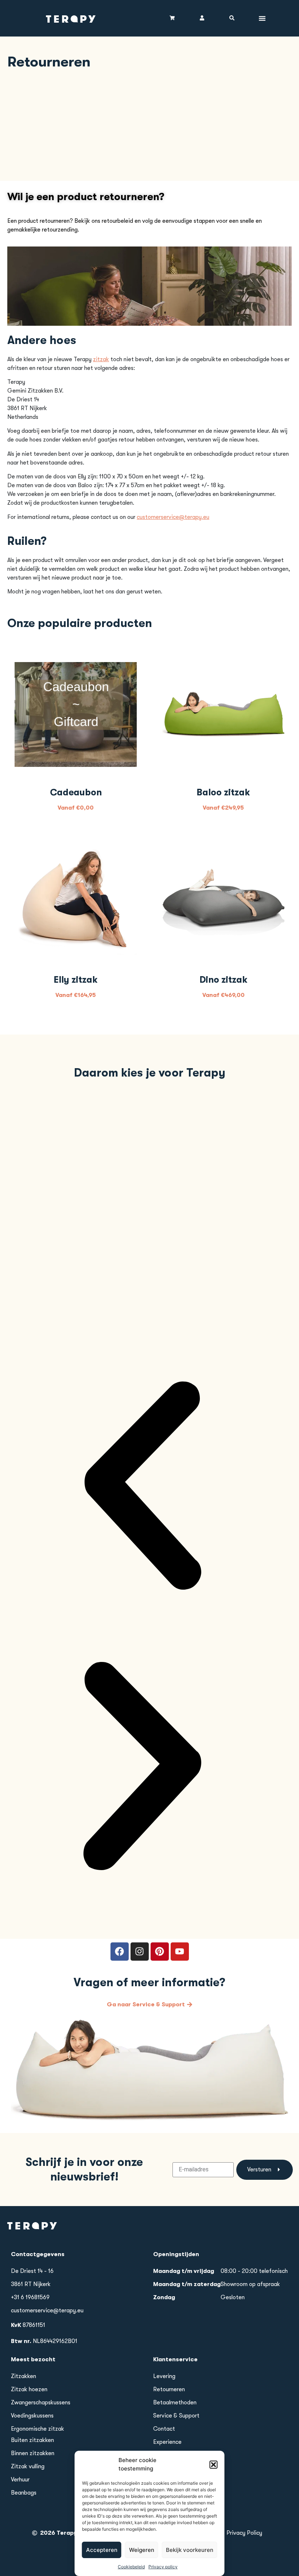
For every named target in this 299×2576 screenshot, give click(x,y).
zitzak (101, 359)
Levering (164, 2376)
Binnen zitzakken (33, 2453)
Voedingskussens (32, 2416)
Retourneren (169, 2389)
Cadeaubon (76, 792)
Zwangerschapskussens (41, 2403)
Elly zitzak (76, 980)
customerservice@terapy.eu (173, 517)
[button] (214, 2465)
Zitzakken (24, 2376)
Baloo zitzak (223, 792)
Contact (164, 2429)
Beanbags (24, 2493)
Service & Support (176, 2416)
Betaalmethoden (175, 2403)
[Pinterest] (160, 1952)
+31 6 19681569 (30, 2297)
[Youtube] (180, 1952)
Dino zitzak (224, 980)
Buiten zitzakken (32, 2440)
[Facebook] (120, 1952)
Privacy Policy (244, 2533)
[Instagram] (140, 1952)
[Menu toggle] (262, 18)
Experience (167, 2442)
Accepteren (102, 2550)
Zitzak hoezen (29, 2389)
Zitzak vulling (28, 2466)
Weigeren (142, 2550)
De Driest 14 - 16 (32, 2271)
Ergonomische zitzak (38, 2429)
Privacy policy (163, 2567)
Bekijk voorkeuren (190, 2550)
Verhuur (20, 2480)
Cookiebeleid (131, 2567)
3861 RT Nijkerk (31, 2284)
